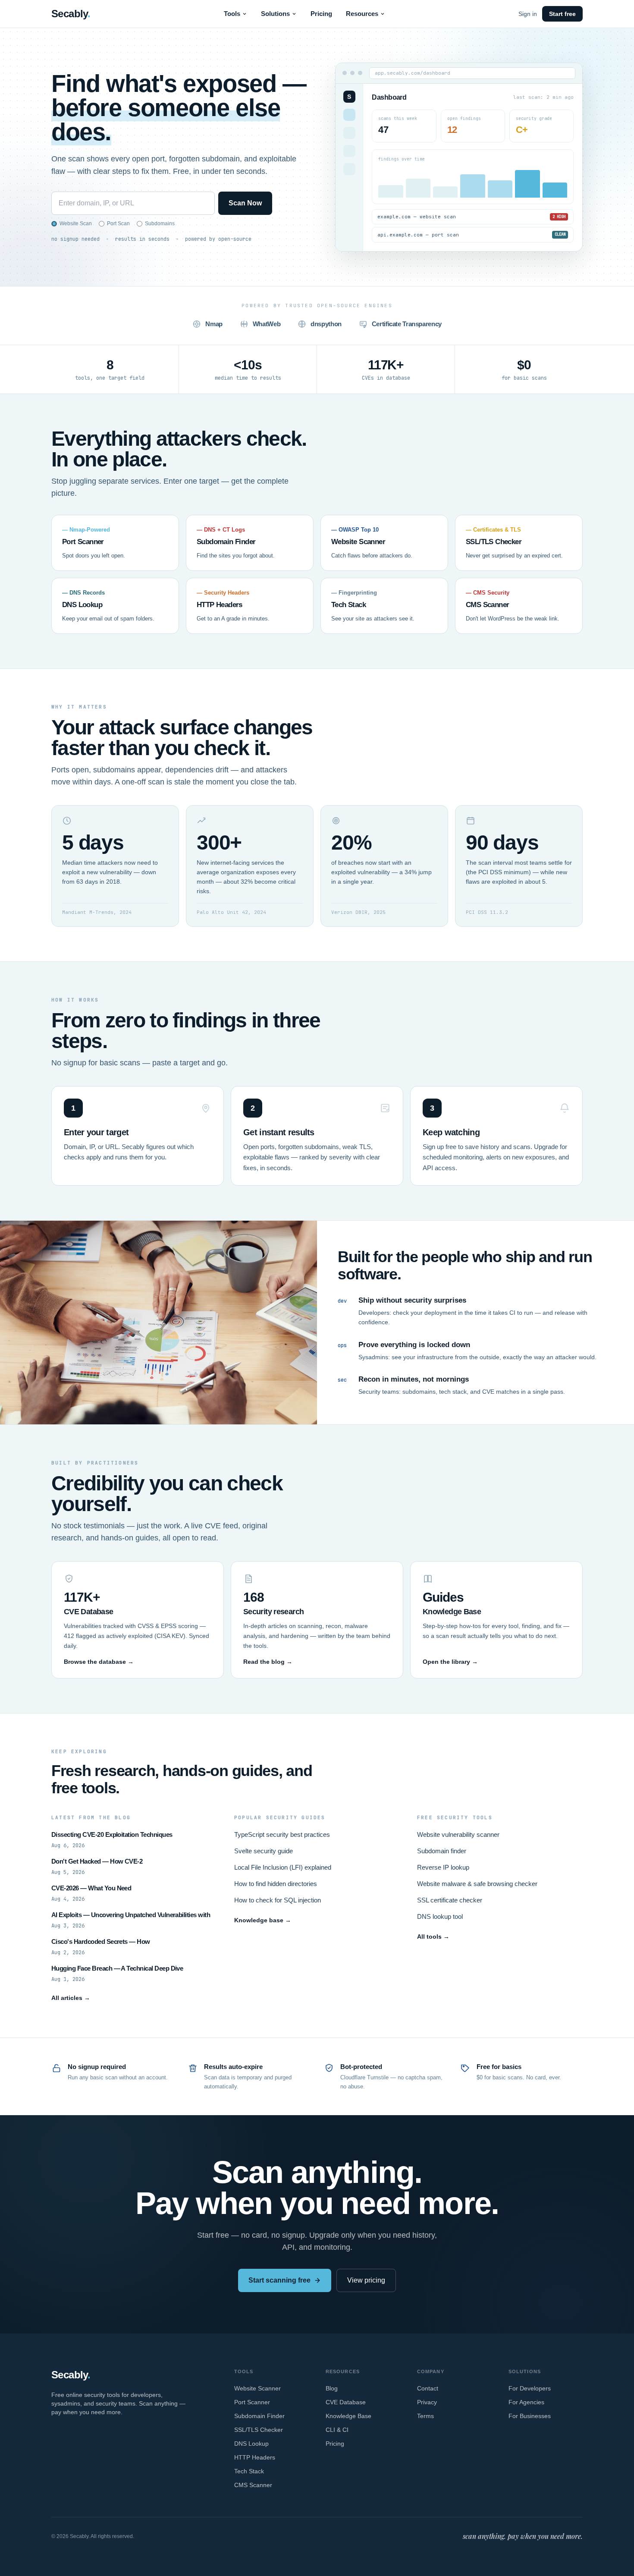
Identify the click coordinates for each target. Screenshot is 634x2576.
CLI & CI (337, 2430)
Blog (332, 2388)
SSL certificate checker (450, 1900)
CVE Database (346, 2402)
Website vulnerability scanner (458, 1834)
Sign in (528, 14)
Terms (425, 2416)
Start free (562, 14)
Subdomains (160, 224)
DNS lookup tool (440, 1916)
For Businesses (530, 2416)
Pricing (321, 14)
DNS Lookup (251, 2444)
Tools (232, 14)
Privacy (427, 2402)
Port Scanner (252, 2402)
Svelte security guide (264, 1851)
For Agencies (526, 2402)
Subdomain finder (442, 1851)
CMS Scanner (253, 2485)
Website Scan (76, 224)
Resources (362, 14)
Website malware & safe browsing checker (477, 1884)
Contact (428, 2388)
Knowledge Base (348, 2416)
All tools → (433, 1937)
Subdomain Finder (259, 2416)
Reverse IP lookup (443, 1867)
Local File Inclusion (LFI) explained (283, 1867)
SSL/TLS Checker (259, 2430)
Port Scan (118, 224)
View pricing (366, 2280)
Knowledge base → (263, 1920)
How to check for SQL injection (278, 1900)
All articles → (71, 1998)
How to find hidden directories (276, 1884)
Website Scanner (257, 2388)
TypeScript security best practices (282, 1834)
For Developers (530, 2388)
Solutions (275, 14)
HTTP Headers (255, 2457)
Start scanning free (279, 2280)
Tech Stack (249, 2471)
